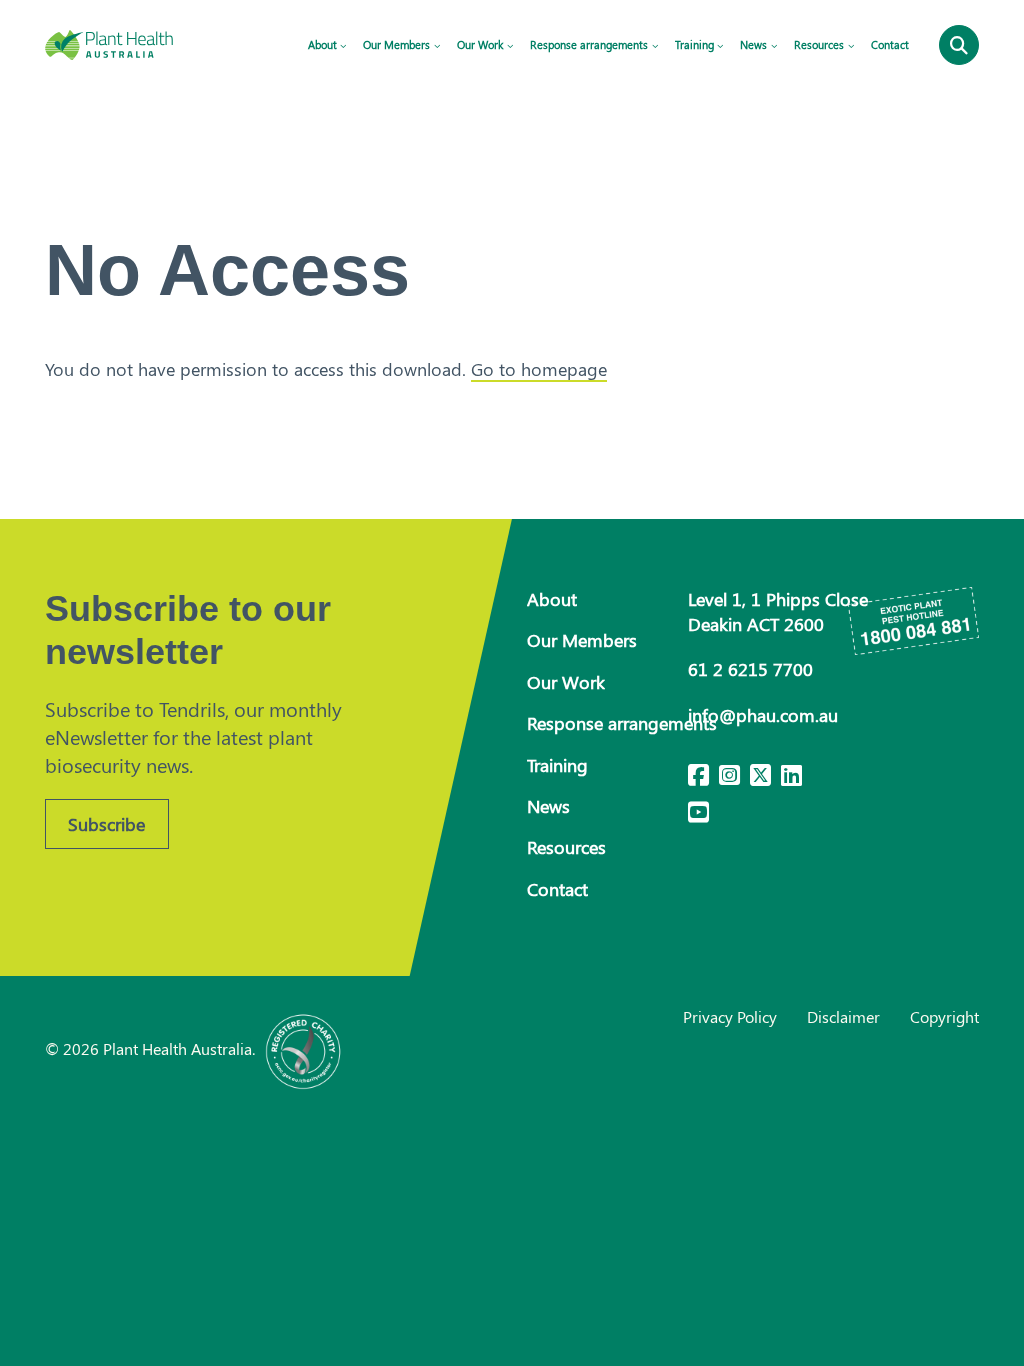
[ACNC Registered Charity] (304, 1048)
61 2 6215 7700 (750, 669)
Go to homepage (539, 369)
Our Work (480, 44)
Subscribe (106, 824)
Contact (890, 44)
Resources (819, 44)
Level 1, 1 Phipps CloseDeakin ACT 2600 (778, 611)
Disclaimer (843, 1016)
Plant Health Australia (130, 45)
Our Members (396, 44)
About (322, 44)
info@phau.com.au (763, 715)
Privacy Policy (730, 1016)
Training (694, 44)
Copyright (944, 1016)
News (753, 44)
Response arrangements (589, 44)
